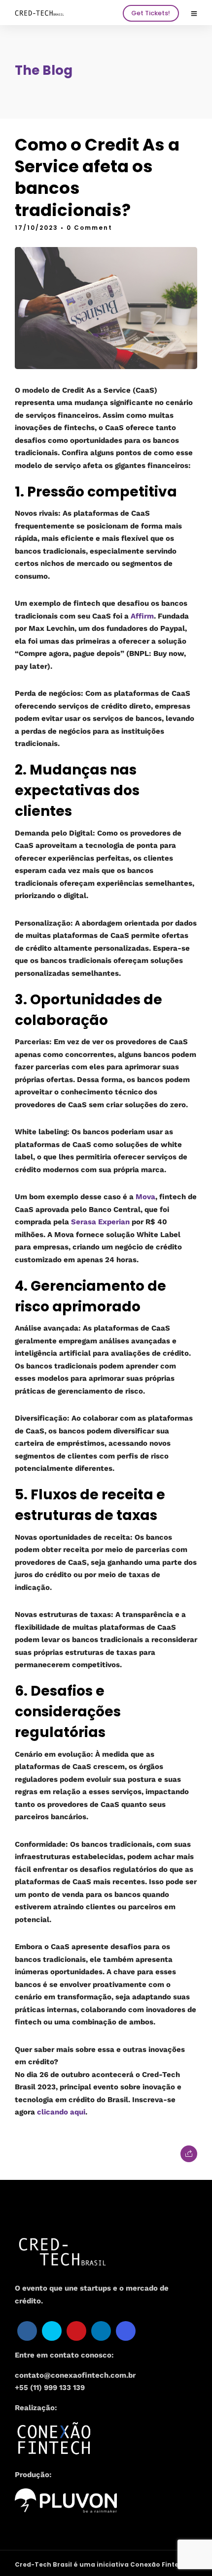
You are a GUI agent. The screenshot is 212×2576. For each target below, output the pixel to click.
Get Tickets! (151, 13)
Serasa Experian (100, 1222)
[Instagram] (126, 2331)
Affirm (142, 616)
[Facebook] (27, 2331)
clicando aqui (61, 2112)
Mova (145, 1197)
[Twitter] (52, 2331)
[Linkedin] (101, 2331)
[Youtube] (76, 2331)
